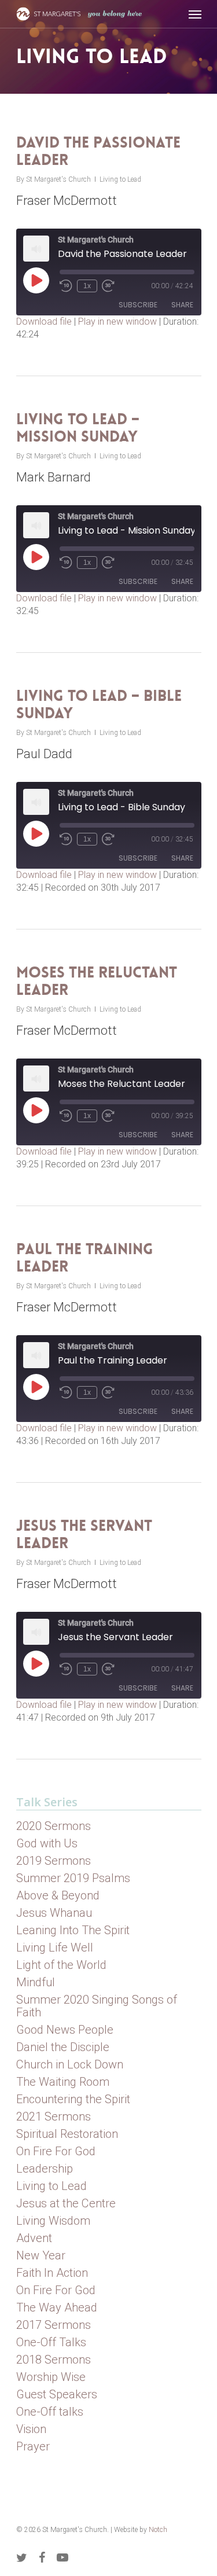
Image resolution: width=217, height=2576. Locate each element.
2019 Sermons (54, 1861)
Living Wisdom (53, 2221)
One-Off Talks (51, 2342)
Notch (158, 2530)
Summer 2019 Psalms (73, 1878)
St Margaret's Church (58, 179)
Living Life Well (55, 1947)
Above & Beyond (58, 1895)
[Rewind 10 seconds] (66, 286)
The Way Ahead (57, 2307)
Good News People (65, 2030)
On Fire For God (56, 2151)
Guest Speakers (57, 2394)
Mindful (36, 1982)
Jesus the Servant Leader (84, 1535)
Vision (31, 2429)
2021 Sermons (54, 2116)
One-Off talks (50, 2412)
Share (182, 305)
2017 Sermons (54, 2325)
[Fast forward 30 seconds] (108, 286)
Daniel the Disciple (63, 2047)
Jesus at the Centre (66, 2203)
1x (87, 286)
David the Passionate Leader (98, 151)
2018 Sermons (54, 2360)
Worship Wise (51, 2377)
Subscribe (138, 305)
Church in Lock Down (70, 2064)
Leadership (45, 2169)
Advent (34, 2238)
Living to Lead (120, 179)
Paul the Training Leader (85, 1258)
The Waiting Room (63, 2082)
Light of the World (61, 1965)
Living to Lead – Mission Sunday (78, 428)
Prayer (33, 2446)
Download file (44, 321)
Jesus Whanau (54, 1913)
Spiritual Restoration (67, 2134)
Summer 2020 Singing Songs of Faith (97, 2006)
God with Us (47, 1843)
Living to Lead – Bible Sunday (99, 705)
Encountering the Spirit (73, 2099)
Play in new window (117, 321)
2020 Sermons (54, 1826)
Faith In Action (52, 2273)
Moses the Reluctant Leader (97, 981)
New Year (41, 2255)
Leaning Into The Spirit (73, 1930)
